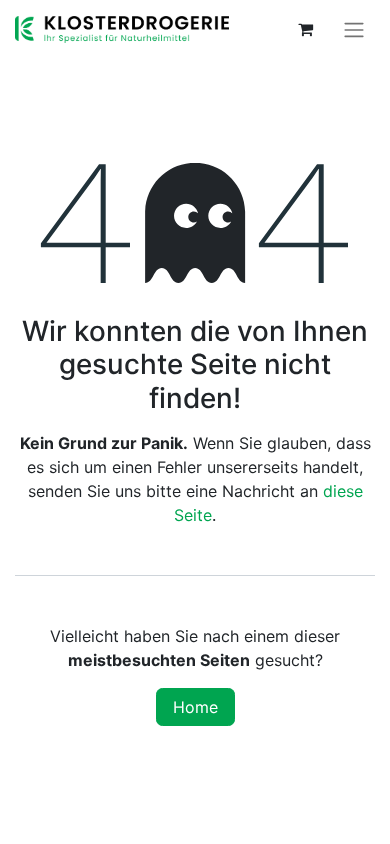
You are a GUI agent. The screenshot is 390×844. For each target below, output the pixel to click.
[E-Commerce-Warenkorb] (305, 29)
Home (195, 707)
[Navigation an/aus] (354, 29)
